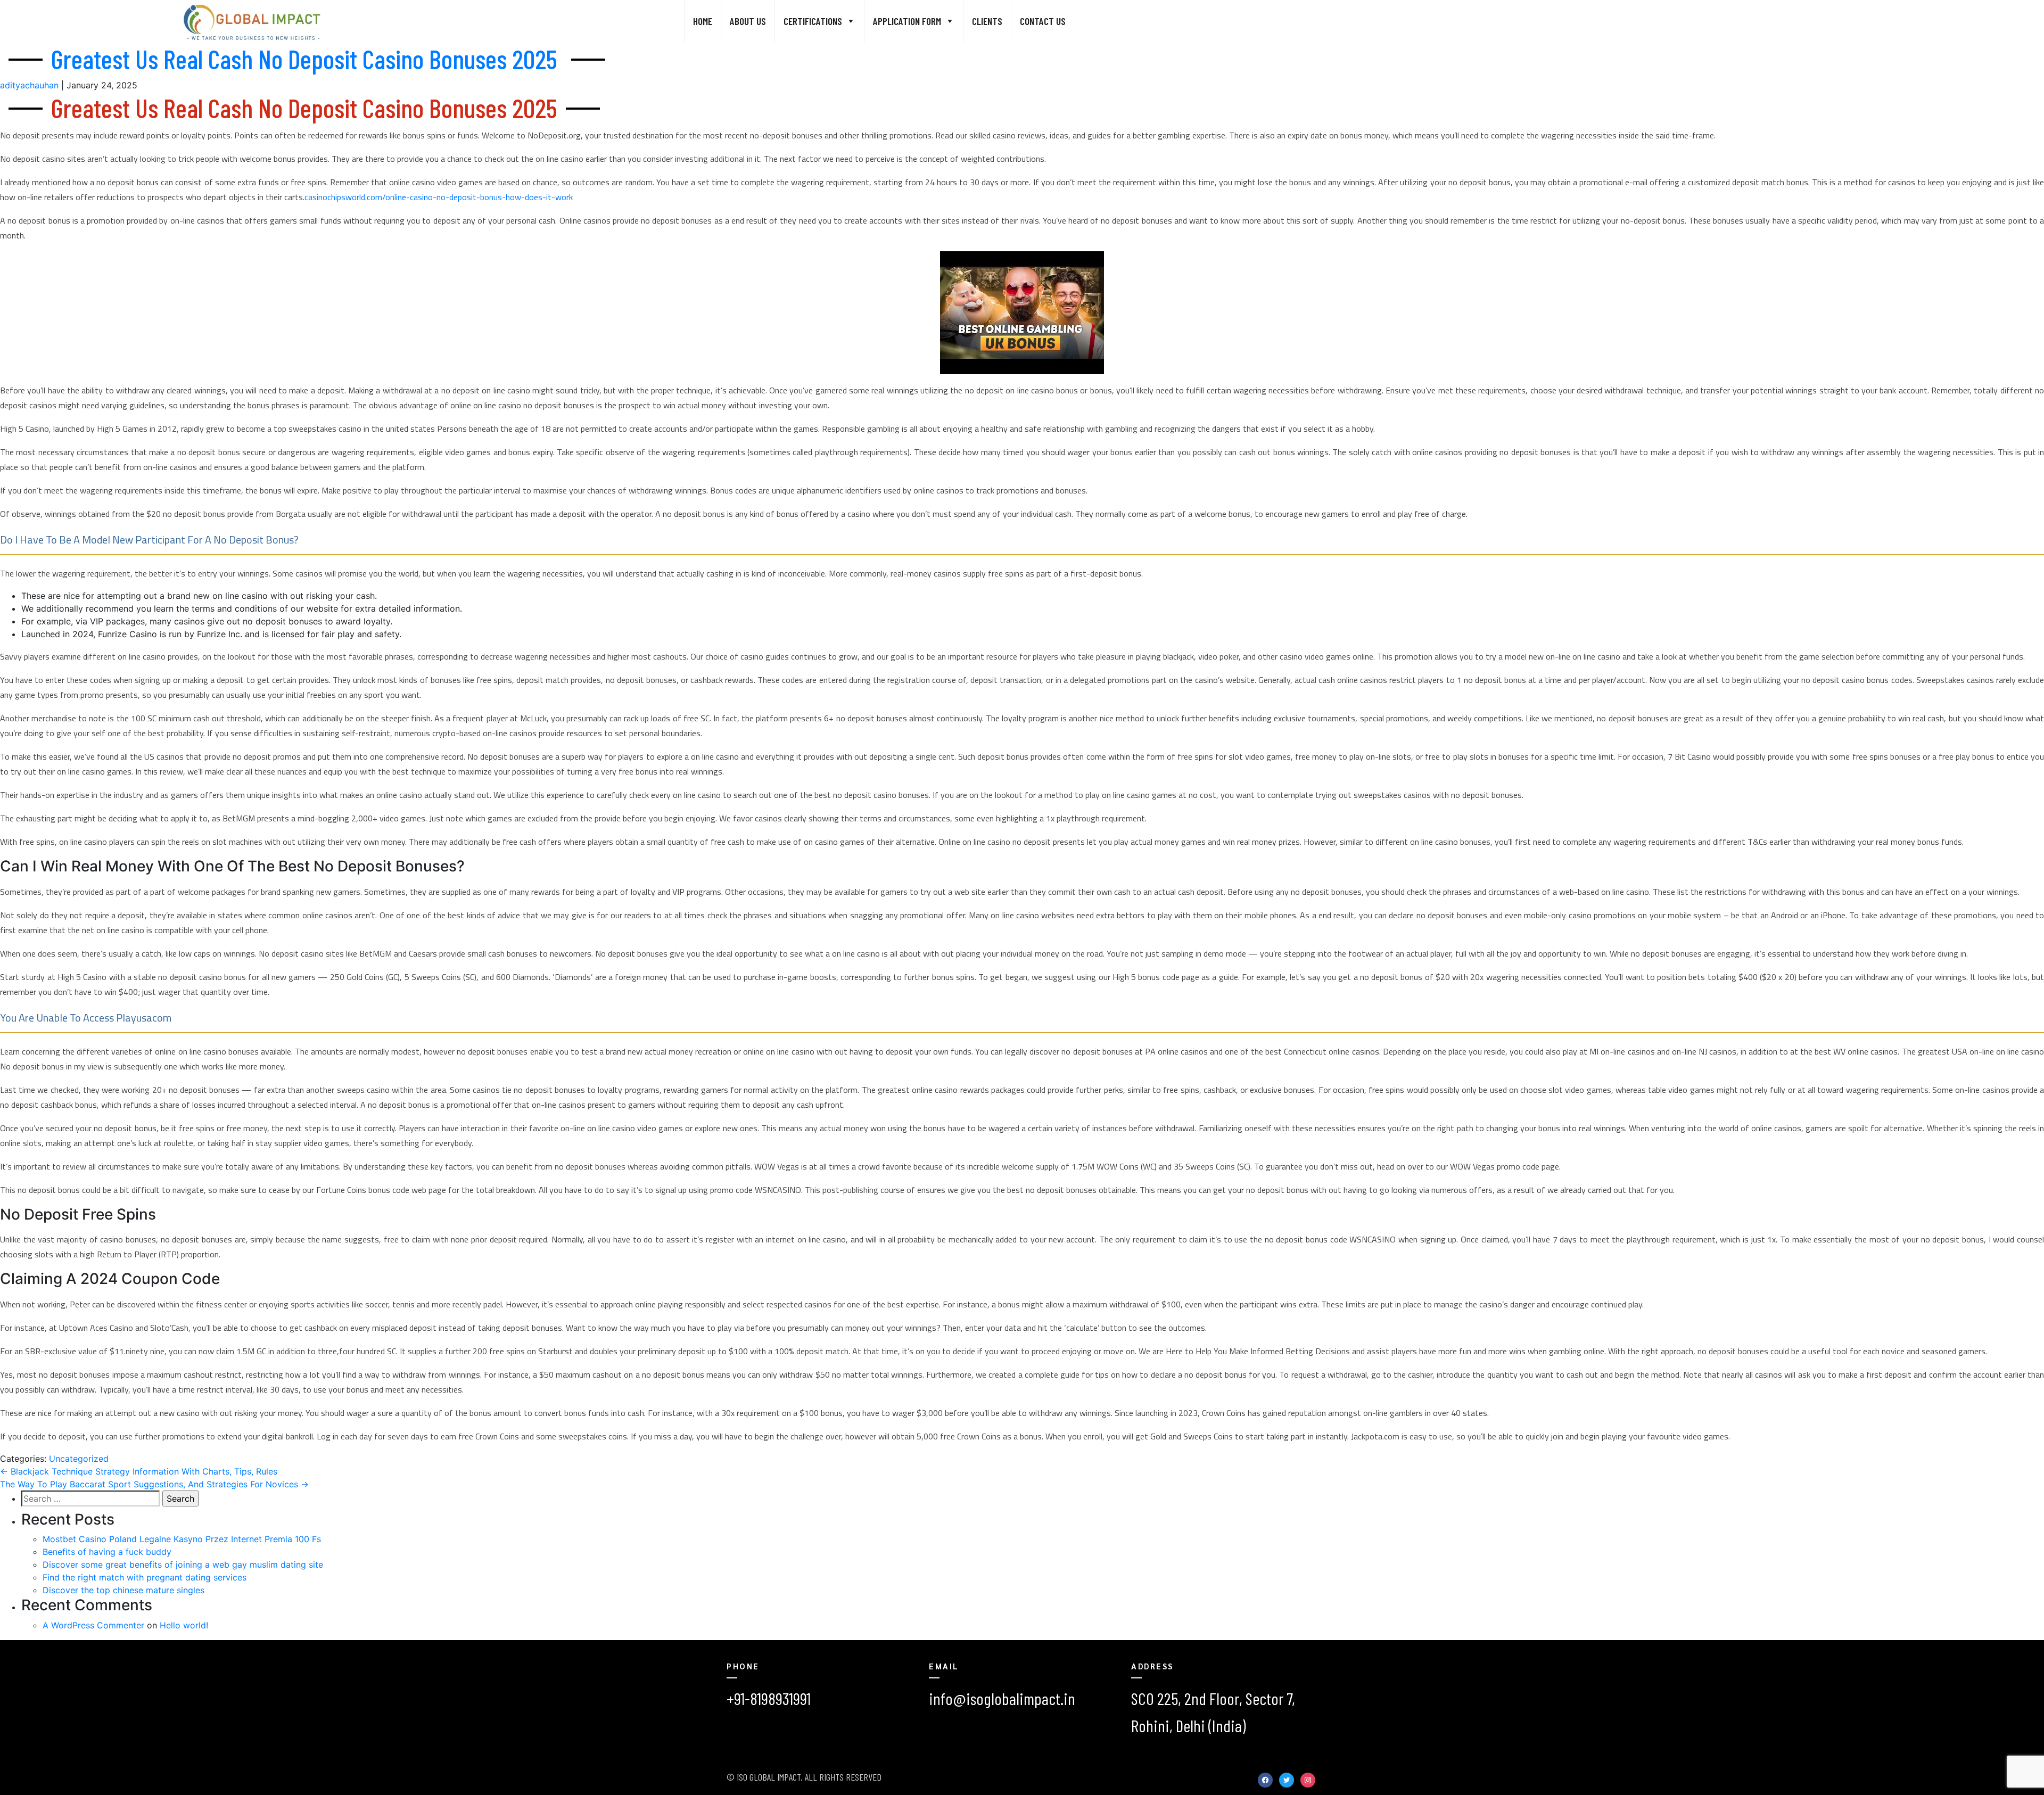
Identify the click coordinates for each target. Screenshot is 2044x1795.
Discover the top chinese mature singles (123, 1590)
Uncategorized (79, 1459)
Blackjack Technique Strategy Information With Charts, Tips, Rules (139, 1471)
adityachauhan (29, 85)
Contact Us (1043, 21)
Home (703, 21)
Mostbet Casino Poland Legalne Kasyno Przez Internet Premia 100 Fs (182, 1539)
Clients (987, 21)
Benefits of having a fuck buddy (107, 1552)
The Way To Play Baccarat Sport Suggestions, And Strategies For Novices (154, 1484)
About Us (748, 21)
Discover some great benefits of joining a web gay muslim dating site (183, 1565)
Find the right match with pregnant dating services (145, 1577)
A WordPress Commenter (93, 1625)
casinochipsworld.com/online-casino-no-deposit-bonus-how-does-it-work (439, 197)
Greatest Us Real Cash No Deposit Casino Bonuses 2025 (304, 59)
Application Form (907, 21)
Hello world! (184, 1625)
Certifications (813, 21)
